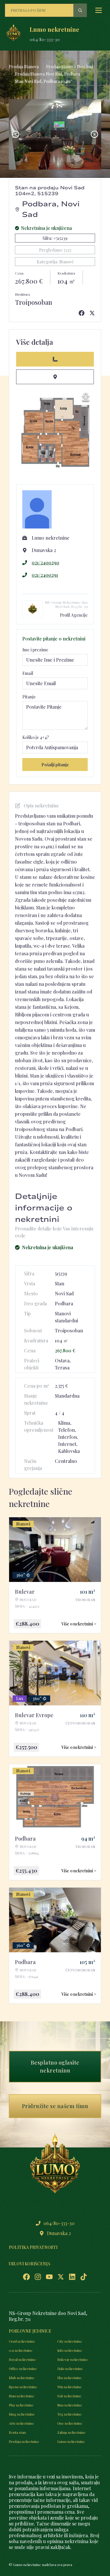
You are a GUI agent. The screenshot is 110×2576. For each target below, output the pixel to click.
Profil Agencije (74, 615)
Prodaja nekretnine (24, 2441)
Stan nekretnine (22, 2396)
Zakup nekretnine (71, 2432)
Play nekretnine (21, 2405)
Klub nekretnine (22, 2378)
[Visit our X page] (61, 2277)
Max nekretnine (70, 2405)
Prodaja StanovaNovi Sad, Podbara (48, 74)
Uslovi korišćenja (29, 2264)
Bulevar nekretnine (73, 2359)
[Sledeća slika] (94, 134)
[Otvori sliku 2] (55, 134)
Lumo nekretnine (71, 2441)
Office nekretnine (23, 2368)
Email (28, 673)
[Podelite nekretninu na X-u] (92, 313)
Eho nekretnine (70, 2378)
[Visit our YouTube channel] (49, 2277)
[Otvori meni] (99, 10)
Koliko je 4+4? (36, 737)
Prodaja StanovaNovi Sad (70, 67)
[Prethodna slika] (16, 134)
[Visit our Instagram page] (38, 2277)
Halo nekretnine (70, 2368)
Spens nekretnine (23, 2387)
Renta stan (17, 2432)
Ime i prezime (35, 650)
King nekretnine (22, 2414)
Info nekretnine (70, 2350)
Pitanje (29, 697)
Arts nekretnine (21, 2423)
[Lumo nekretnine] (13, 34)
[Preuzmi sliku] (93, 107)
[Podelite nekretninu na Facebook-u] (82, 313)
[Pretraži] (80, 10)
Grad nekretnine (22, 2341)
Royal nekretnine (22, 2359)
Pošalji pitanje (55, 765)
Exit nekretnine (69, 2396)
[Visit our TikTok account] (84, 2277)
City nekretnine (70, 2341)
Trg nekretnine (70, 2414)
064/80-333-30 (45, 40)
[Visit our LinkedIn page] (72, 2277)
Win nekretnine (70, 2387)
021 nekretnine (21, 2350)
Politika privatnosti (33, 2247)
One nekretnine (70, 2423)
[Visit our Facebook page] (26, 2277)
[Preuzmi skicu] (86, 397)
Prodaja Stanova (24, 67)
